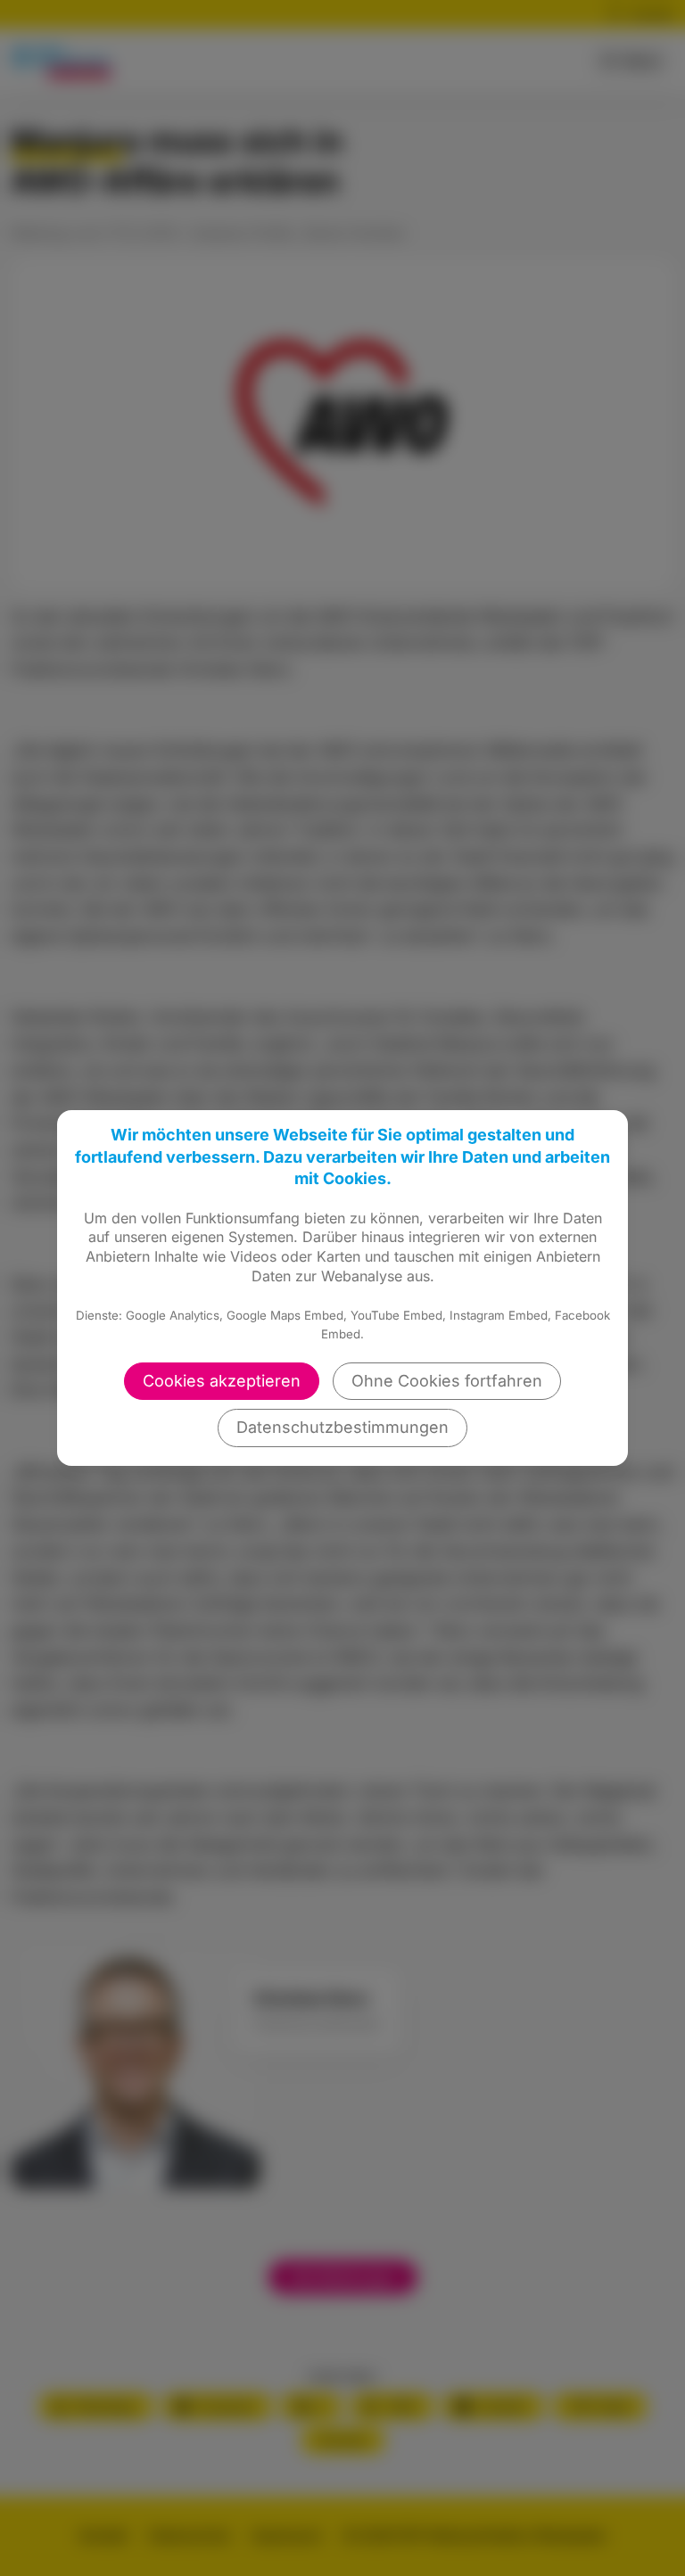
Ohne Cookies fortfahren (447, 1381)
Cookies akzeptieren (222, 1381)
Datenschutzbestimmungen (342, 1427)
